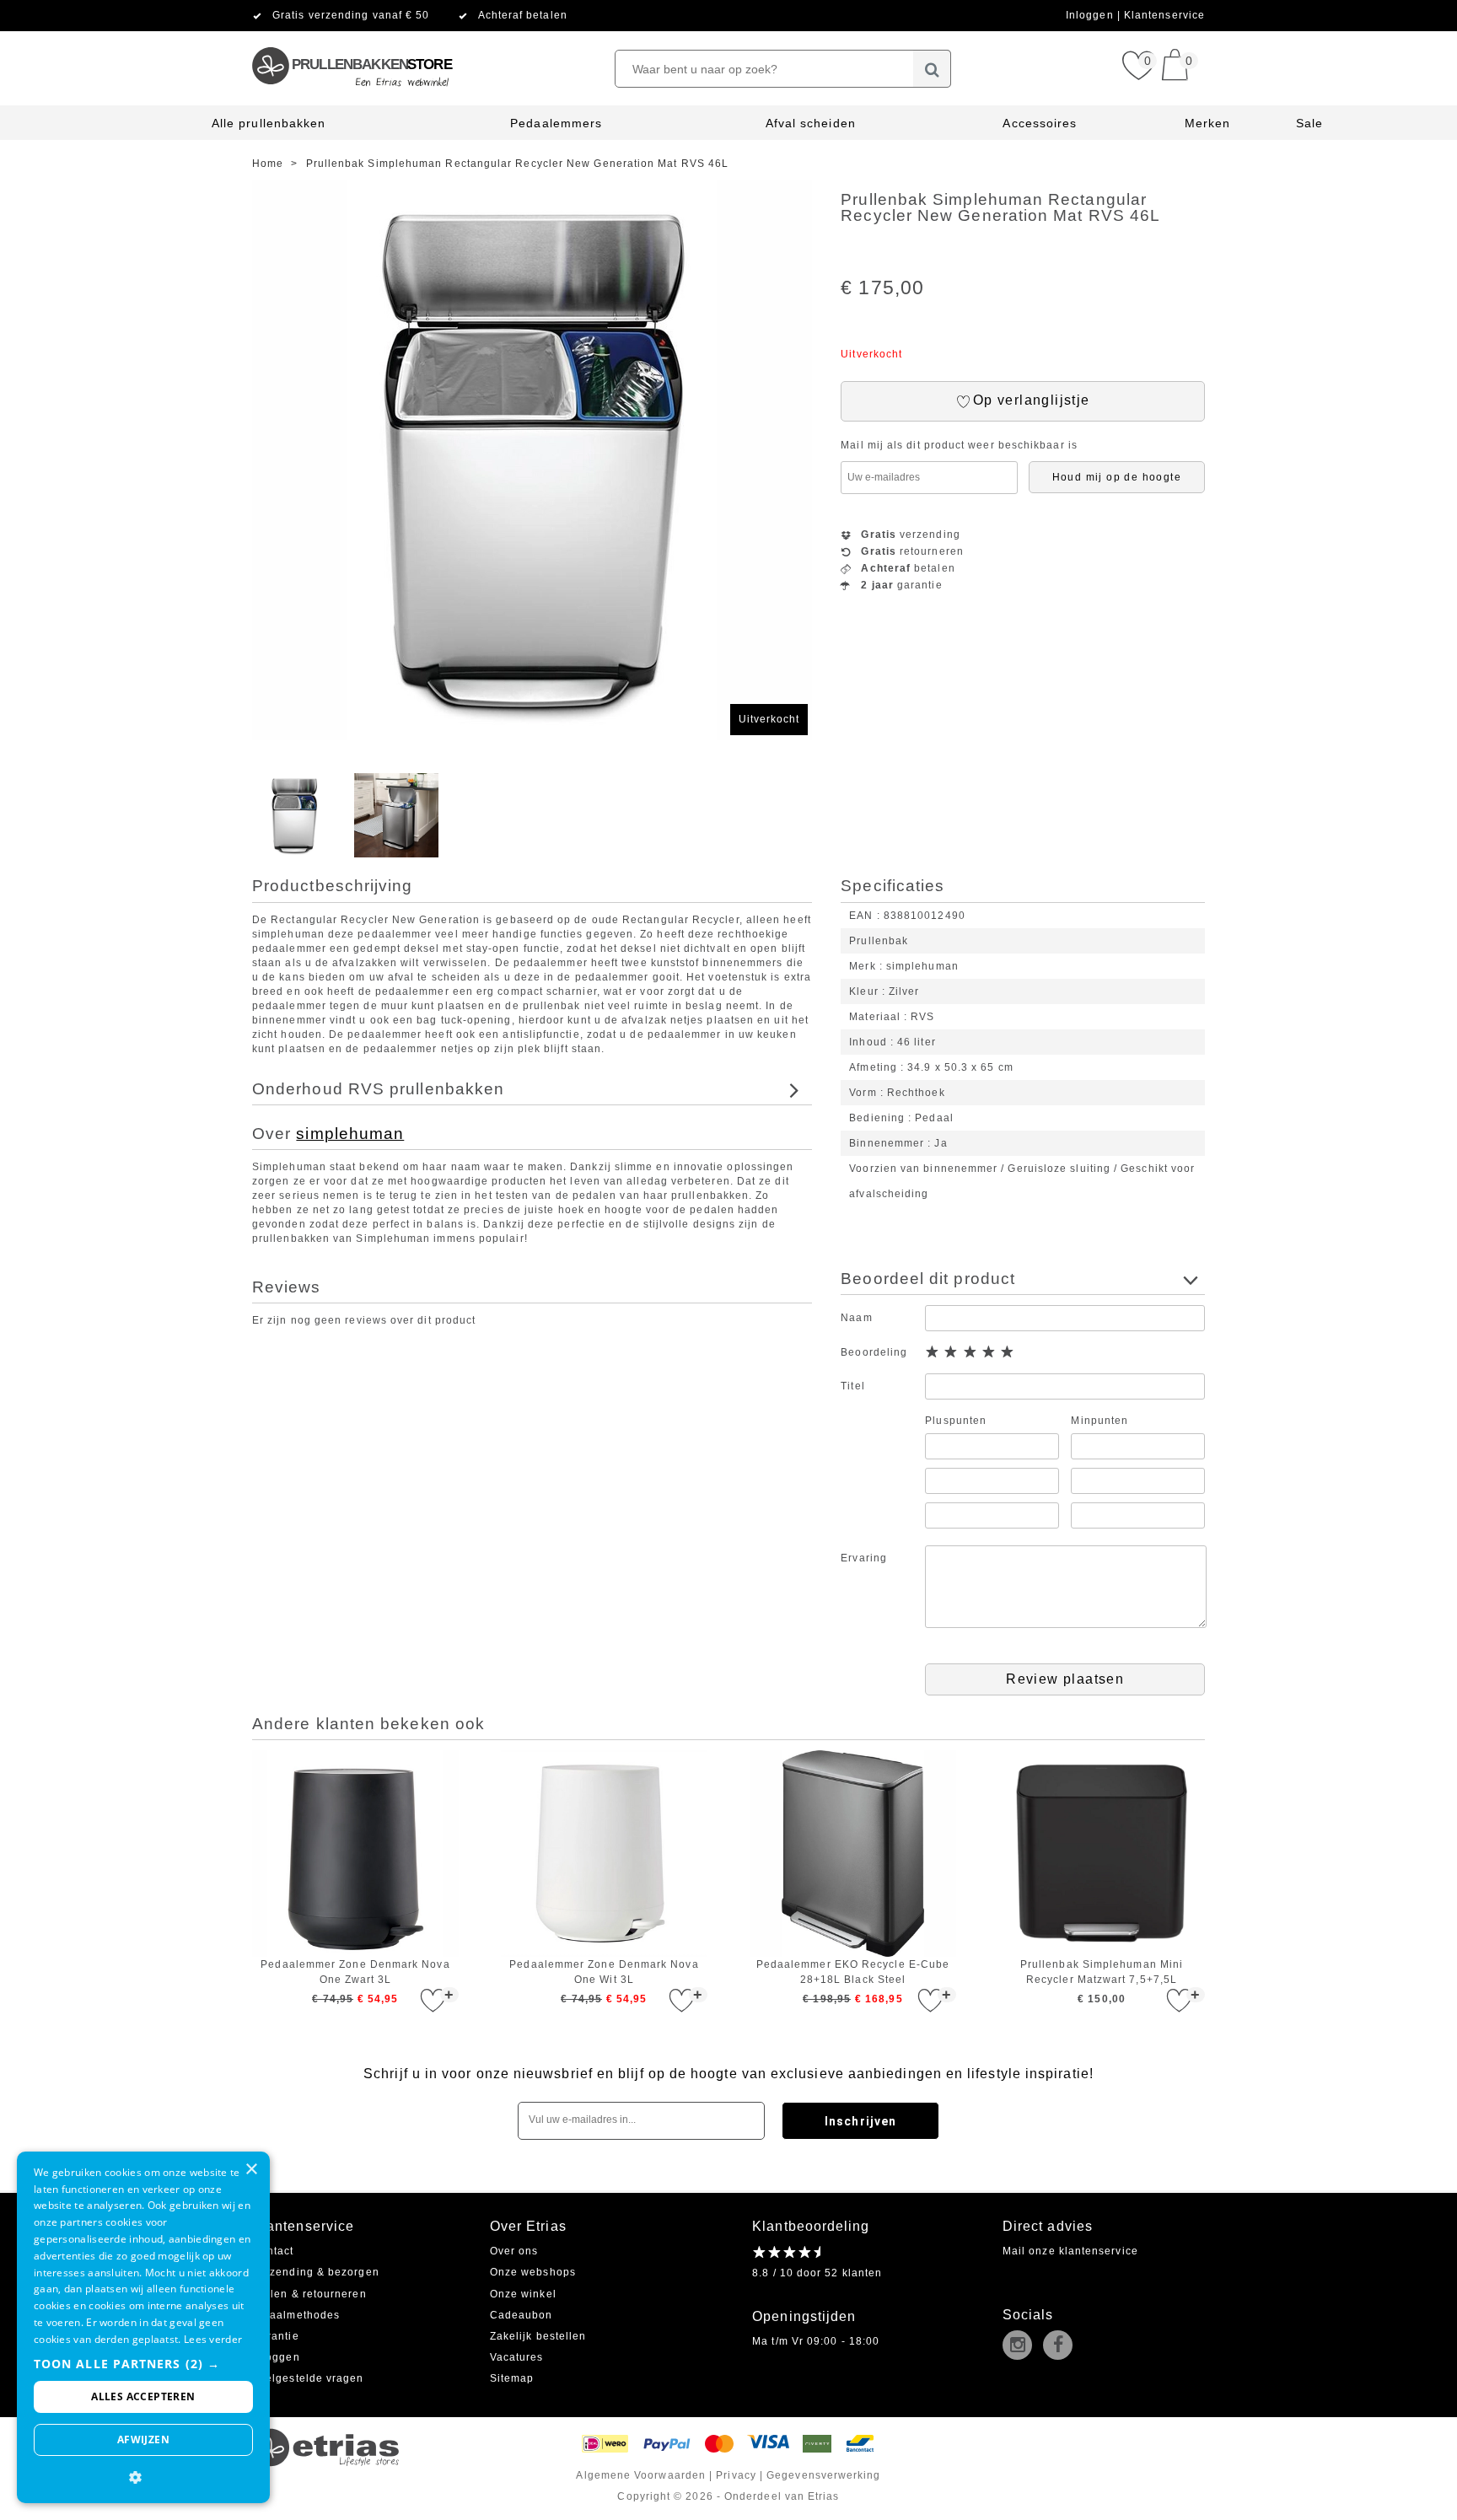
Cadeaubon (522, 2315)
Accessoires (1040, 123)
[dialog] (143, 2327)
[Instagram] (1021, 2346)
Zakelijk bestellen (538, 2336)
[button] (143, 2364)
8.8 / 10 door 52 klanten (817, 2273)
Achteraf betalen (523, 15)
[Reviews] (786, 2252)
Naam (856, 1318)
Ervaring (864, 1558)
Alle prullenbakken (269, 123)
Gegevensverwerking (823, 2475)
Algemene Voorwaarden (641, 2475)
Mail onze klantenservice (1070, 2251)
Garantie (276, 2336)
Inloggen (1091, 15)
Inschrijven (860, 2121)
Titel (852, 1386)
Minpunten (1099, 1421)
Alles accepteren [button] (143, 2396)
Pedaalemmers (556, 123)
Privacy (736, 2475)
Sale (1309, 123)
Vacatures (517, 2357)
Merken (1207, 123)
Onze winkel (523, 2294)
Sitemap (512, 2378)
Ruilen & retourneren (309, 2294)
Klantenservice (1164, 15)
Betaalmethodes (296, 2315)
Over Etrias (528, 2226)
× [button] (251, 2170)
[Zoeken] (932, 69)
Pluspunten (956, 1421)
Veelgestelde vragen (308, 2378)
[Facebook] (1062, 2346)
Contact (273, 2251)
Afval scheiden (811, 123)
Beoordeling (874, 1352)
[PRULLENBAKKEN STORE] (351, 38)
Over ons (514, 2251)
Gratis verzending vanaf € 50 (351, 15)
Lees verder (213, 2339)
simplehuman (350, 1134)
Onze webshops (533, 2272)
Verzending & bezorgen (316, 2272)
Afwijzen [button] (143, 2439)
